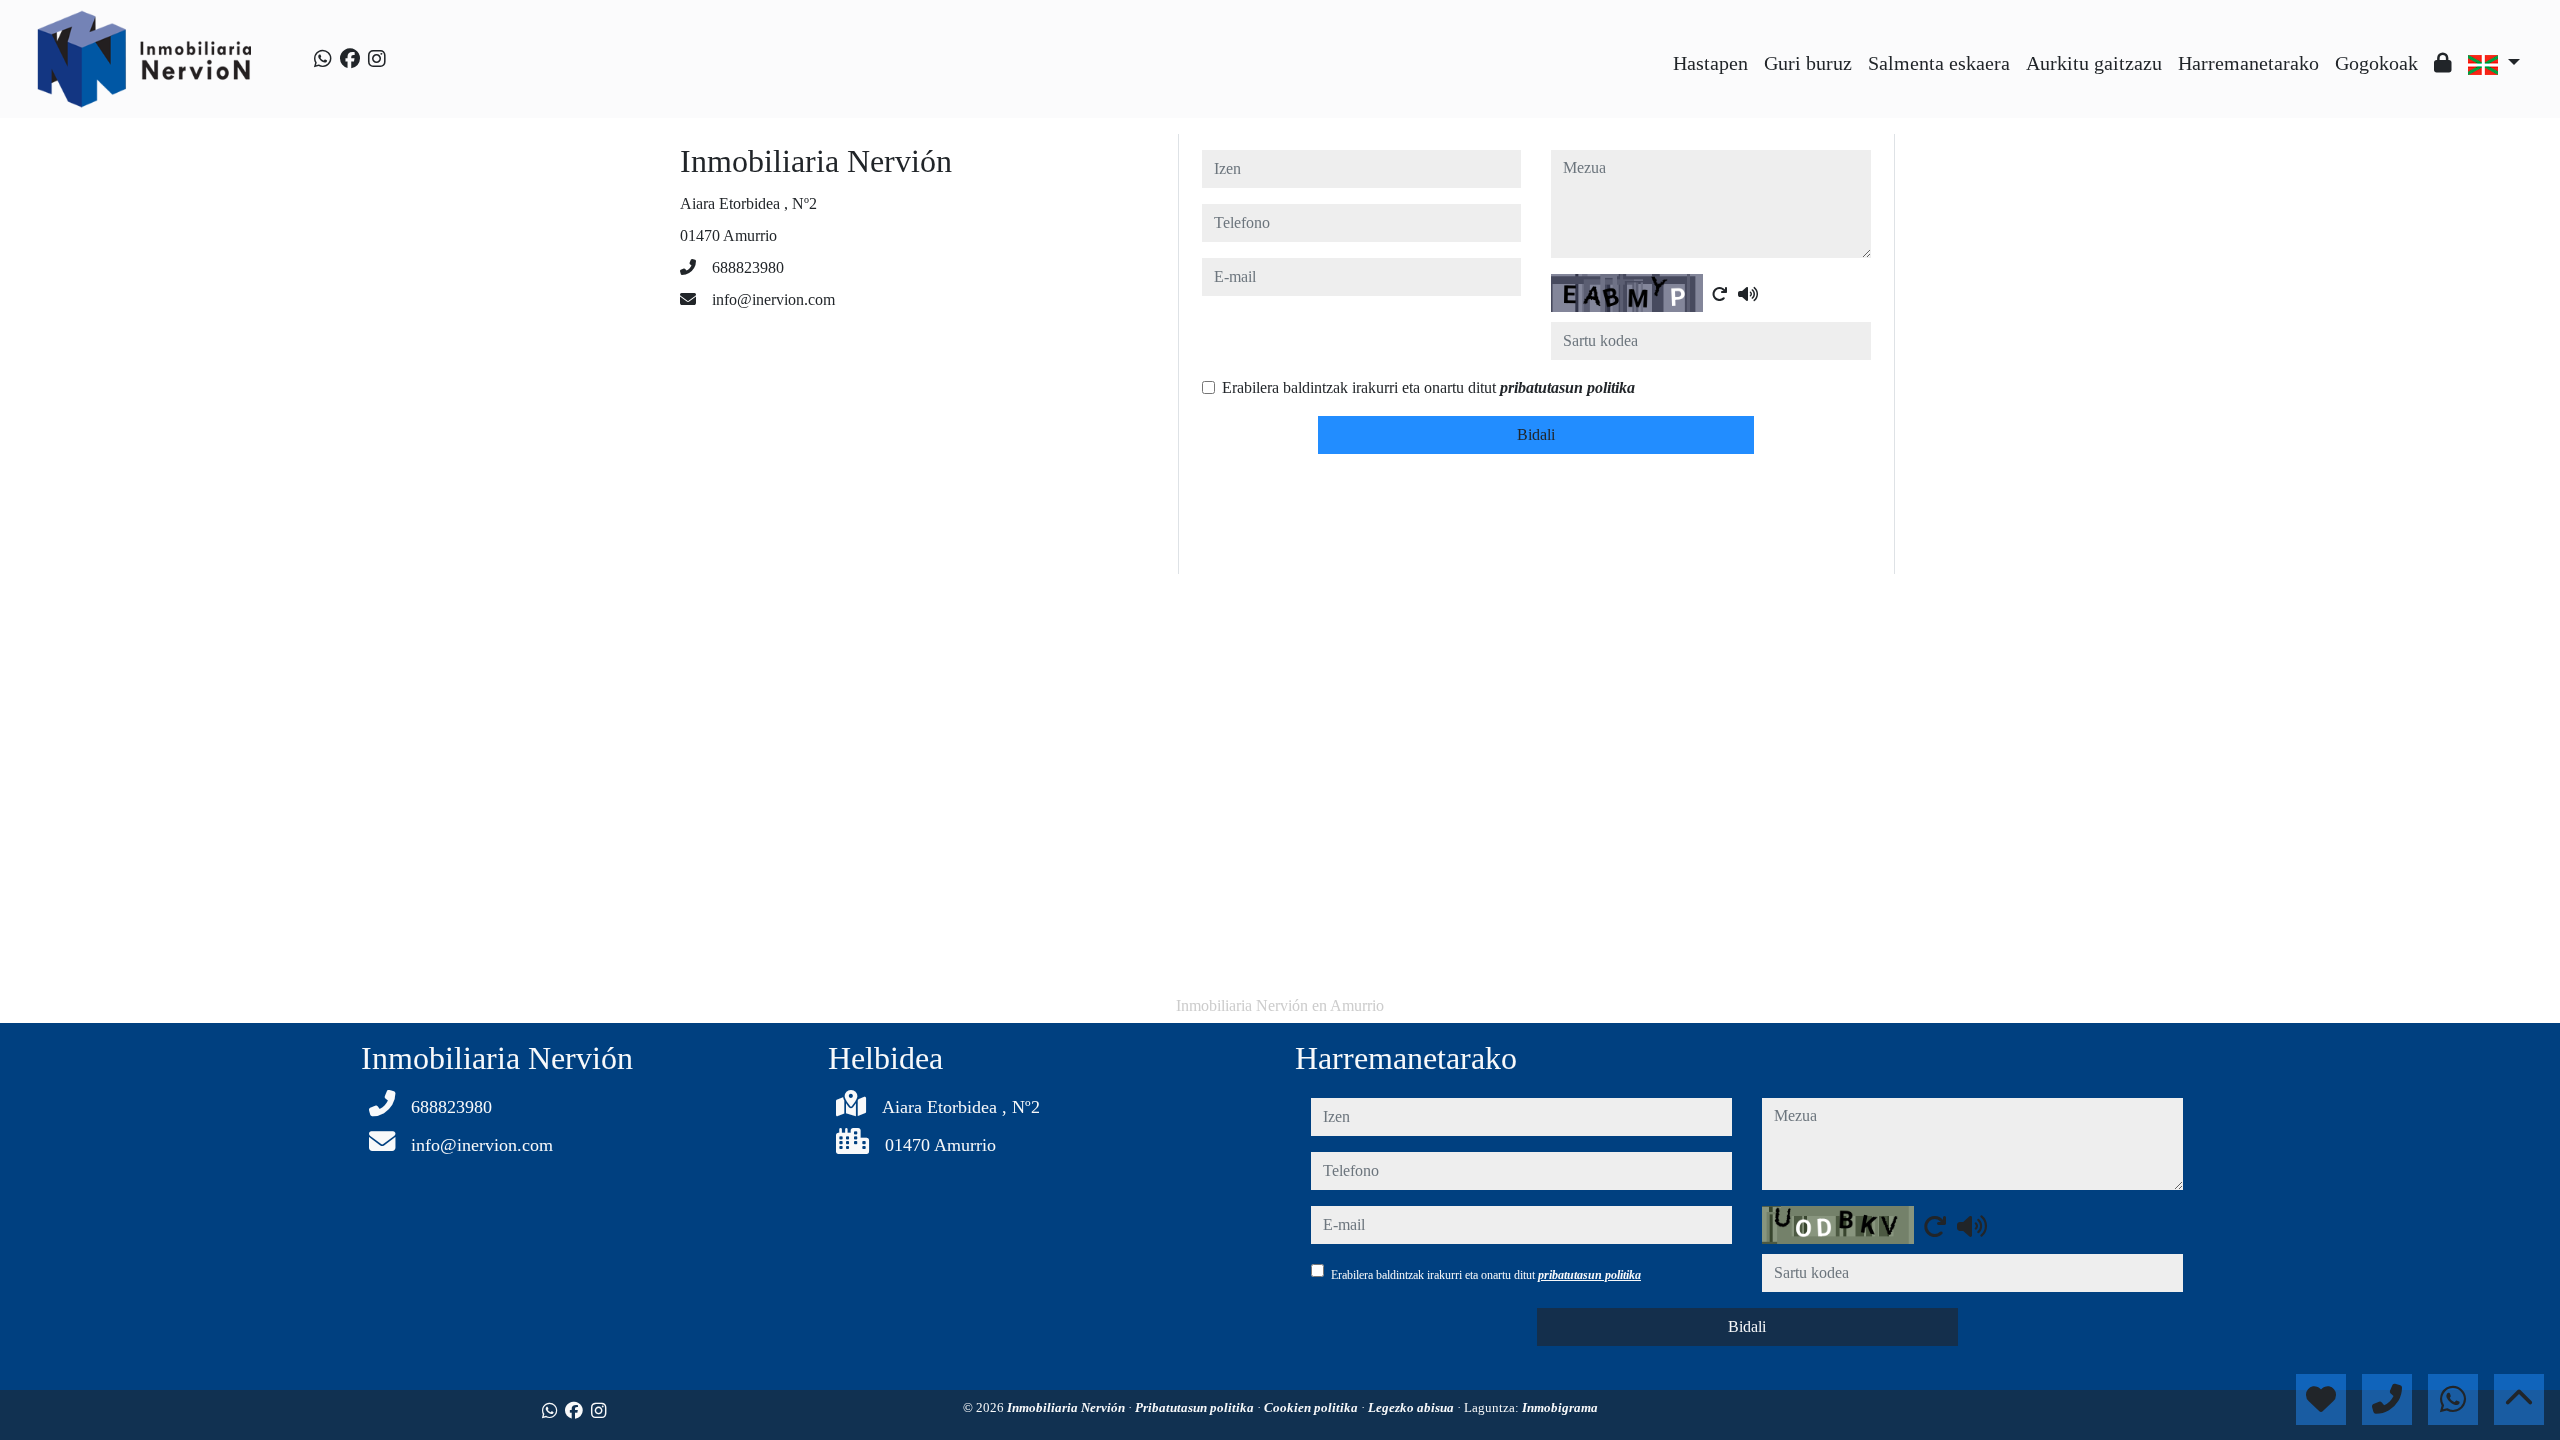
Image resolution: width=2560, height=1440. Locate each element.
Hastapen (1710, 63)
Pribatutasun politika (1196, 1407)
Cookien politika (1312, 1407)
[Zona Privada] (2443, 63)
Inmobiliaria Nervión (1067, 1407)
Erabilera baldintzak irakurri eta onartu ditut (1428, 387)
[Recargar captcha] (1720, 294)
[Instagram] (377, 59)
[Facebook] (350, 59)
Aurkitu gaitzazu (2094, 63)
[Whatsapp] (323, 59)
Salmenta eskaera (1939, 63)
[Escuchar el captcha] (1748, 294)
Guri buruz (1808, 63)
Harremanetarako (2248, 63)
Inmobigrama (1560, 1407)
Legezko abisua (1412, 1407)
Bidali (1536, 434)
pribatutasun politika (1567, 387)
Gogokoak (2376, 63)
